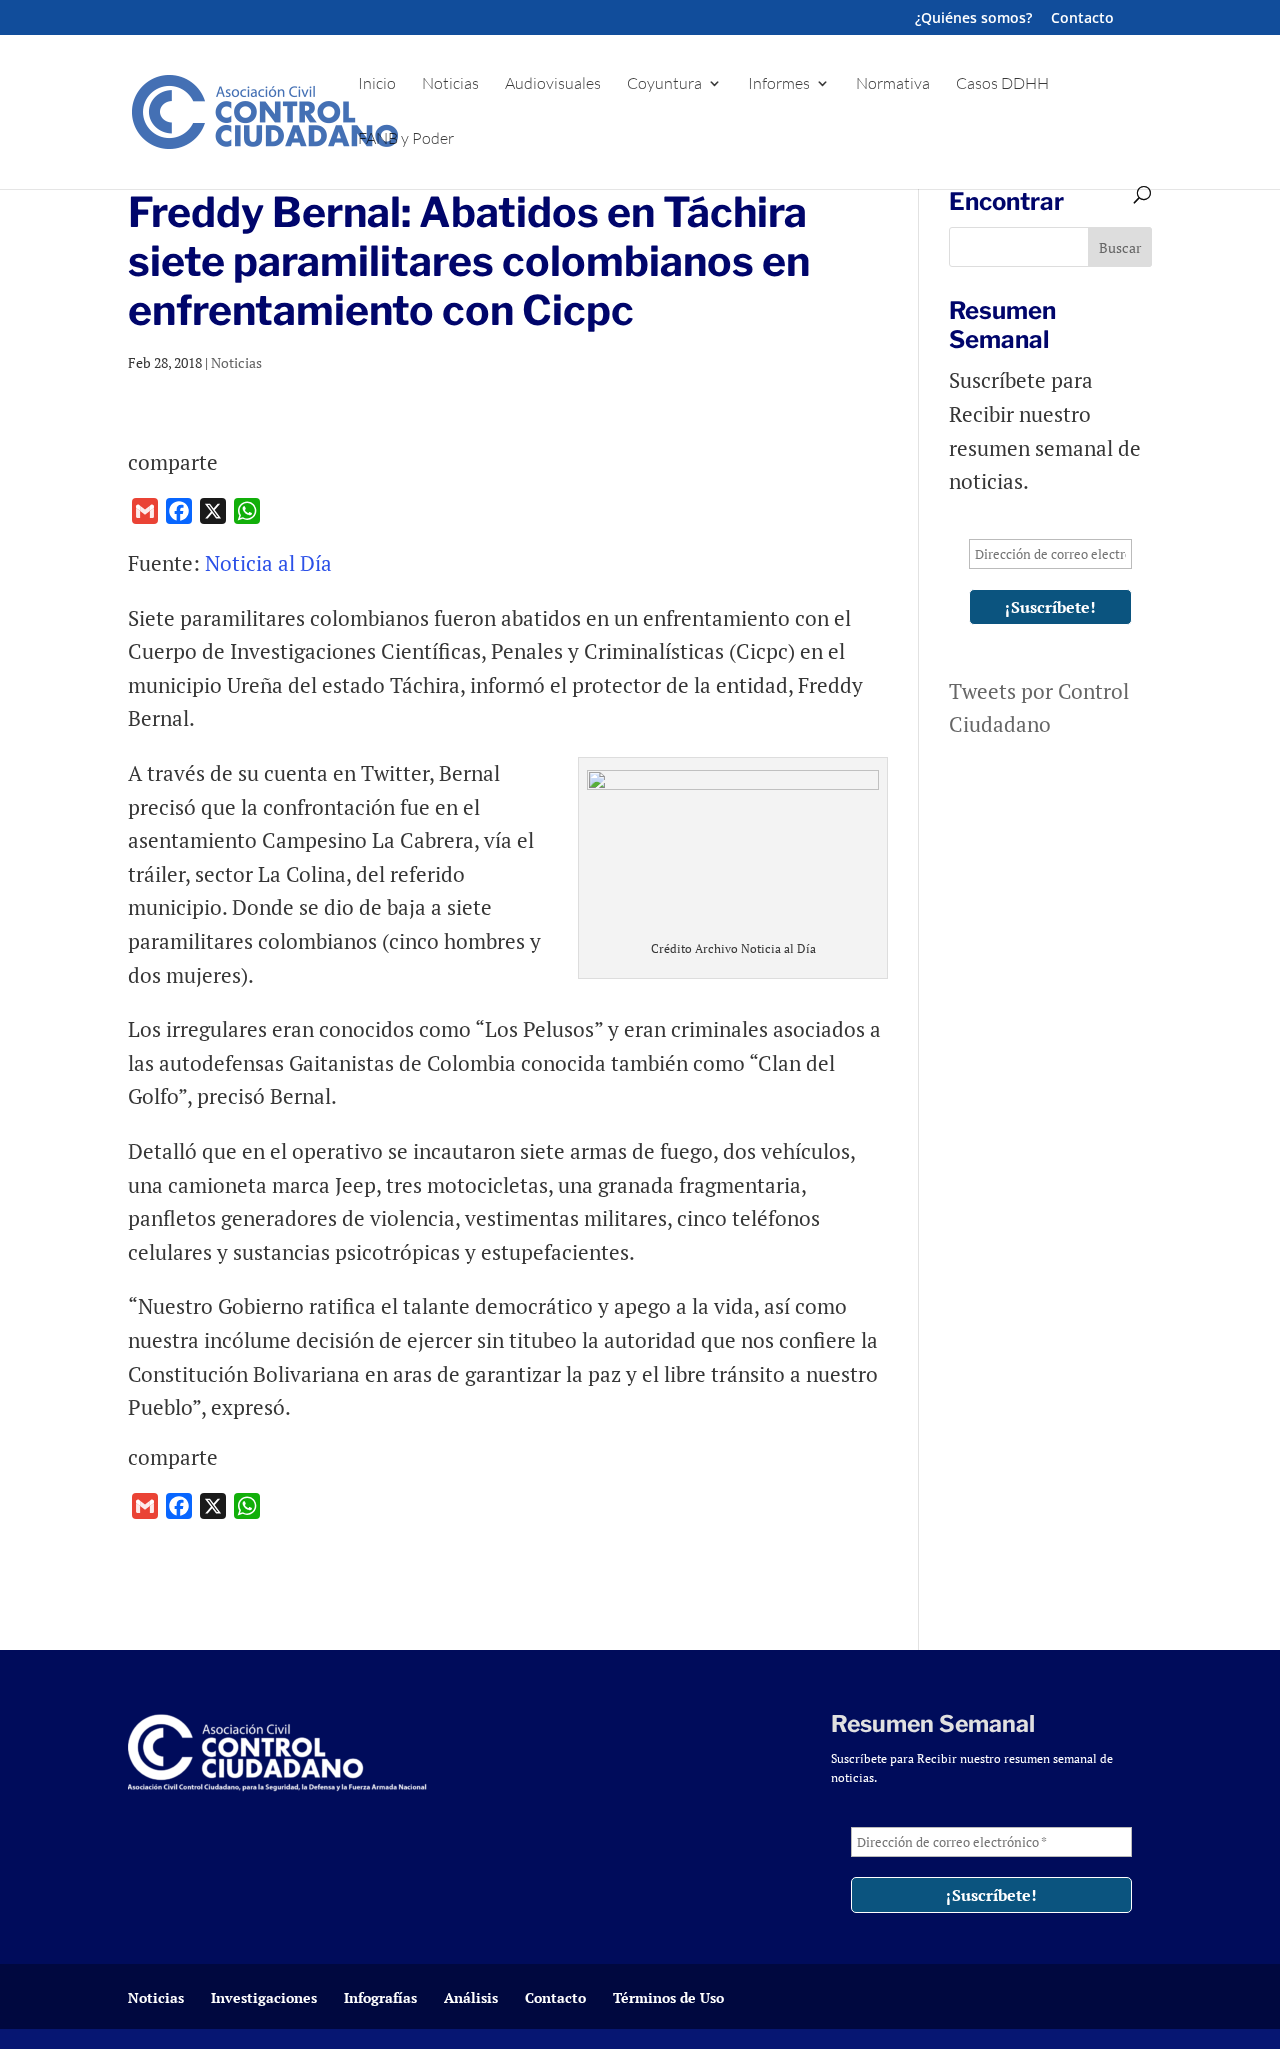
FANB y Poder (406, 139)
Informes (779, 84)
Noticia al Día (271, 563)
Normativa (893, 84)
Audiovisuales (553, 84)
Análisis (471, 1997)
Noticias (450, 84)
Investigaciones (264, 1997)
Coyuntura (664, 84)
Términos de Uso (668, 1997)
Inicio (377, 84)
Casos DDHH (1002, 84)
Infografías (380, 1997)
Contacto (1082, 19)
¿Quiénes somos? (973, 19)
